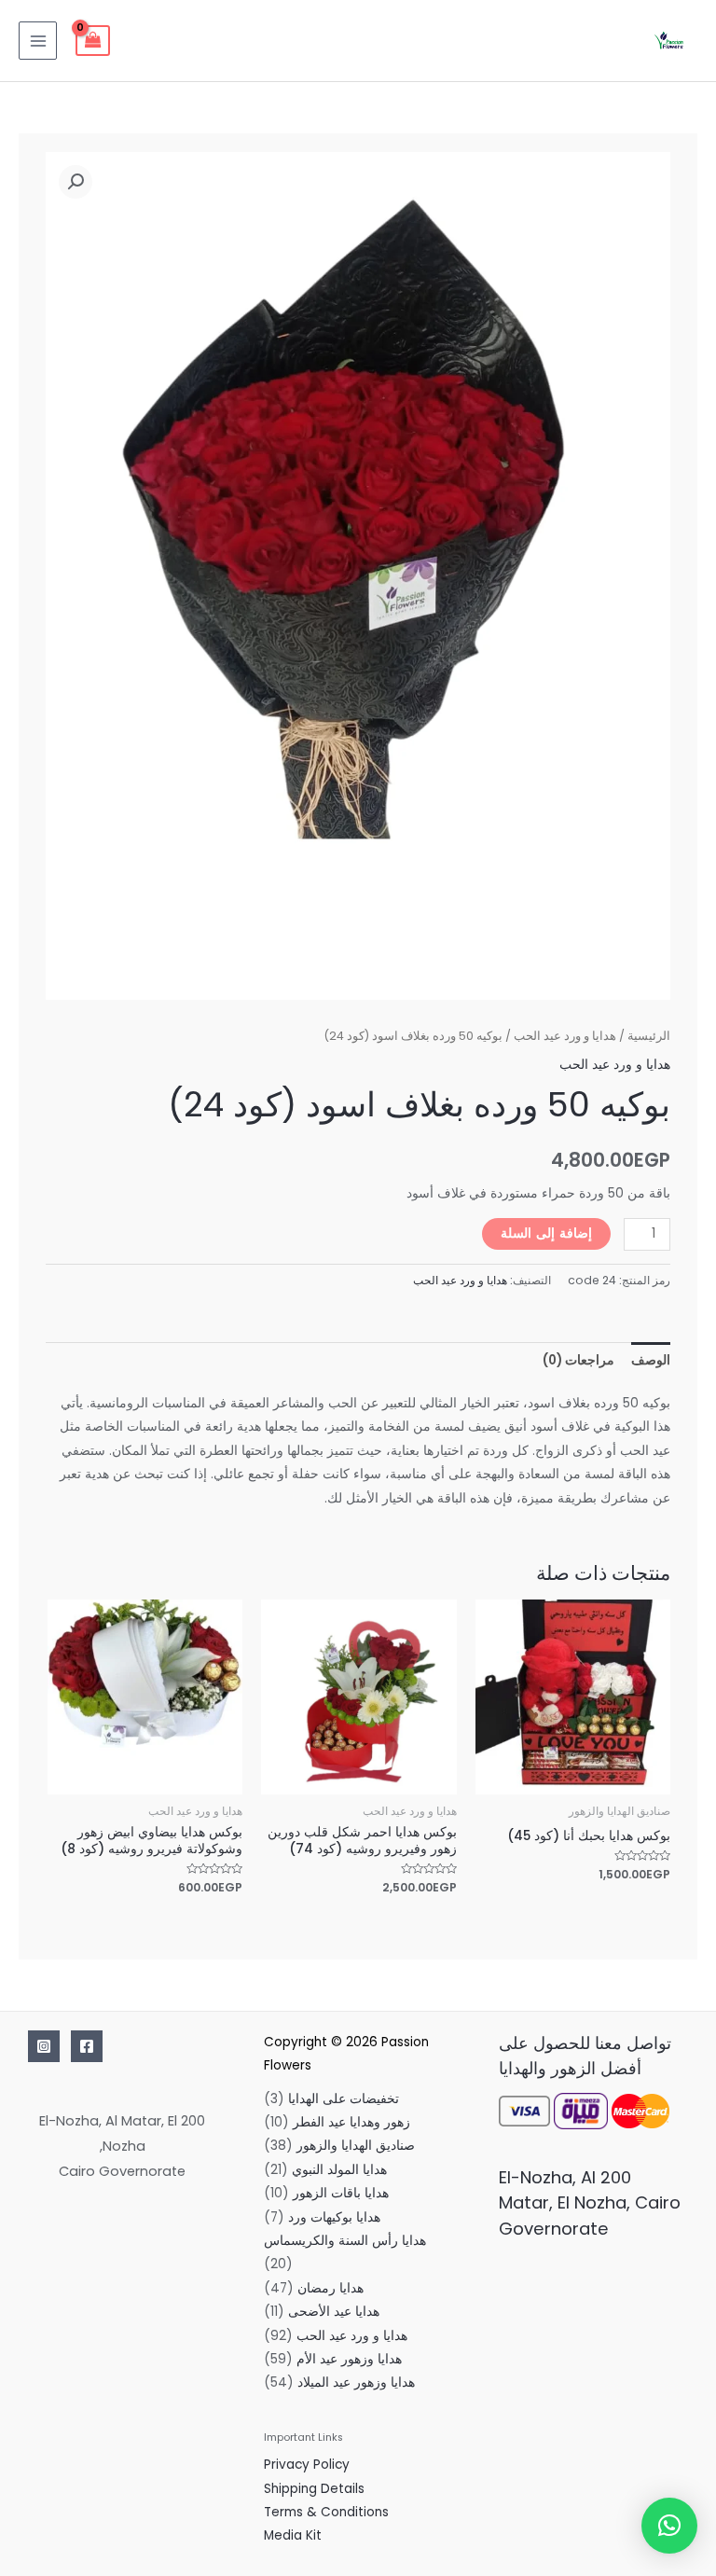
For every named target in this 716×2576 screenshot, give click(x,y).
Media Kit (293, 2535)
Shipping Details (314, 2489)
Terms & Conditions (326, 2512)
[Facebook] (87, 2046)
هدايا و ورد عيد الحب (565, 1036)
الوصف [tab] (651, 1360)
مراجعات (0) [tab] (578, 1360)
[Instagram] (44, 2046)
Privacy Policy (307, 2465)
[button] (76, 182)
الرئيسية (649, 1036)
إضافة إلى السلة (546, 1233)
